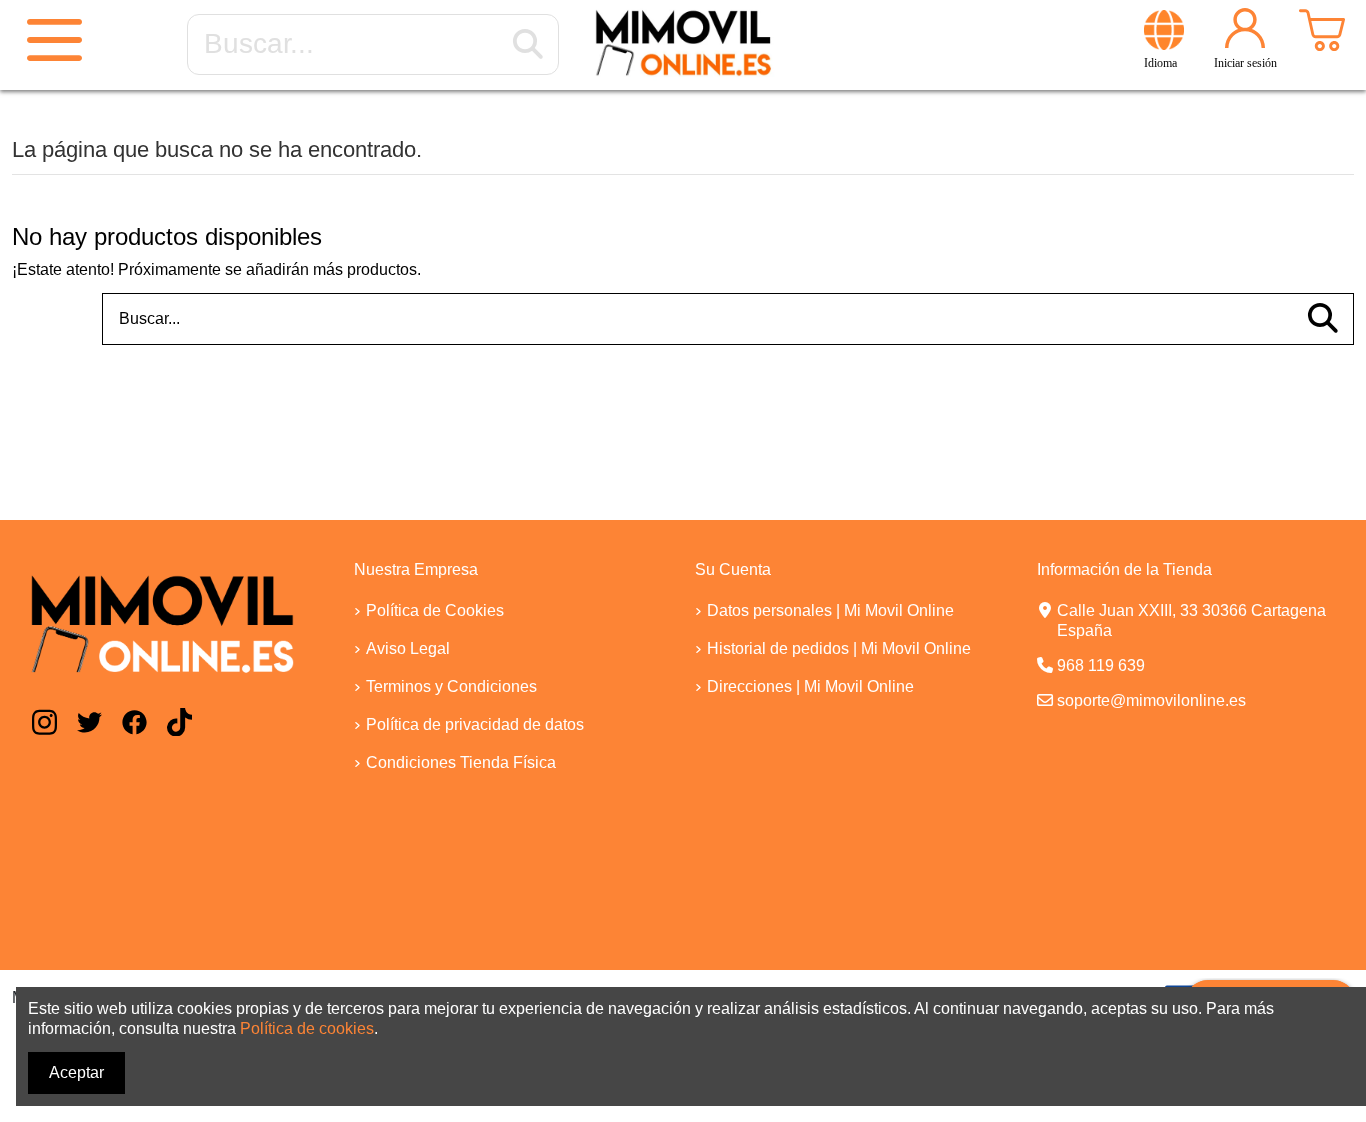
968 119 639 (1101, 665)
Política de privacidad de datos (475, 724)
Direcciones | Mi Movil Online (810, 686)
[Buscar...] (528, 45)
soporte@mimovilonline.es (1151, 700)
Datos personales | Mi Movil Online (830, 610)
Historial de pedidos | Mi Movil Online (839, 648)
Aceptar (76, 1072)
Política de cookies (307, 1028)
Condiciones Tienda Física (461, 762)
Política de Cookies (435, 610)
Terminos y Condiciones (451, 686)
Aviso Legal (408, 648)
